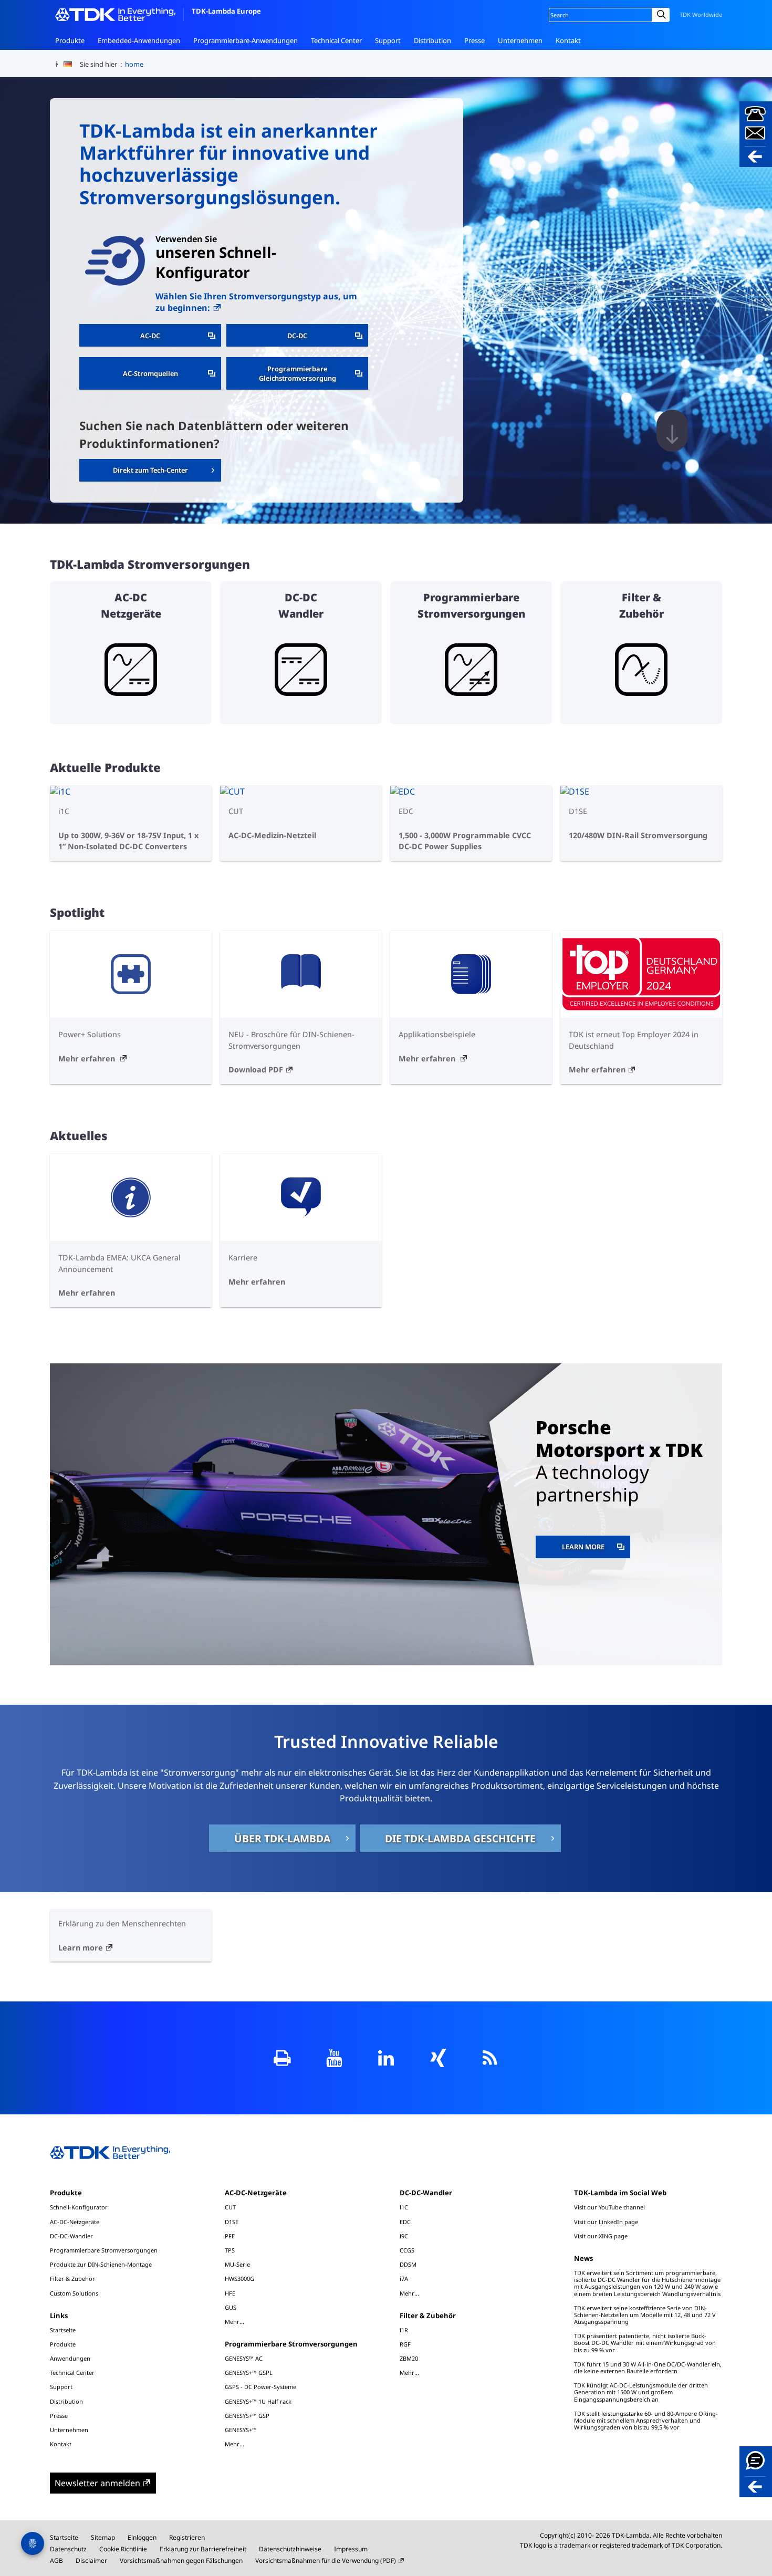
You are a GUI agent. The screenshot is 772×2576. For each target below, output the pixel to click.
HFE (230, 2293)
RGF (405, 2344)
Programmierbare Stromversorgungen (104, 2250)
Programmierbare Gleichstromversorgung (298, 373)
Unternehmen (520, 40)
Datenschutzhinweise (290, 2549)
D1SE (232, 2222)
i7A (404, 2278)
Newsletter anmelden (97, 2483)
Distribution (432, 40)
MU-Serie (237, 2264)
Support (388, 40)
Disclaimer (91, 2561)
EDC (405, 2222)
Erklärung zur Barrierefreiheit (203, 2549)
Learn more (596, 1546)
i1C (404, 2207)
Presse (474, 40)
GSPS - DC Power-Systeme (260, 2387)
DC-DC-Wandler (71, 2236)
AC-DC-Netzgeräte (75, 2222)
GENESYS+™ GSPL (249, 2372)
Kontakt (568, 40)
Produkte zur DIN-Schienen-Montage (101, 2264)
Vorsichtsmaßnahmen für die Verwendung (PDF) (326, 2561)
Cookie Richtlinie (123, 2549)
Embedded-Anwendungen (139, 40)
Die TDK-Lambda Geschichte (460, 1838)
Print (282, 2058)
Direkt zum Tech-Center (150, 470)
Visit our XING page (601, 2236)
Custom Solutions (74, 2293)
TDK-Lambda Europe (226, 11)
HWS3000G (239, 2278)
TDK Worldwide (701, 14)
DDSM (408, 2264)
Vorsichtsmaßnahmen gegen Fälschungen (181, 2561)
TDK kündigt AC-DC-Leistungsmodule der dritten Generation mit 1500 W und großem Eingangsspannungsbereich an (641, 2392)
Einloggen (142, 2537)
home (134, 64)
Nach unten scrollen (672, 431)
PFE (230, 2236)
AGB (56, 2561)
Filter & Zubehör (72, 2278)
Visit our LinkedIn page (606, 2222)
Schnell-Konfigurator (79, 2207)
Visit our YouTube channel (609, 2207)
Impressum (351, 2549)
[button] (756, 134)
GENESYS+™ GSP (247, 2416)
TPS (230, 2250)
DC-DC (297, 336)
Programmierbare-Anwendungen (246, 40)
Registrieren (187, 2537)
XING (438, 2058)
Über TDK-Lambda (282, 1838)
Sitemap (103, 2537)
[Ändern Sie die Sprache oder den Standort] (72, 65)
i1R (404, 2330)
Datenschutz (68, 2549)
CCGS (407, 2250)
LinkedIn (386, 2058)
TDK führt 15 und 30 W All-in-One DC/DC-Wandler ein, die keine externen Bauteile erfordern (648, 2368)
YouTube (334, 2058)
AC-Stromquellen (150, 373)
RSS (490, 2058)
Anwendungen (70, 2358)
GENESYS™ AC (244, 2358)
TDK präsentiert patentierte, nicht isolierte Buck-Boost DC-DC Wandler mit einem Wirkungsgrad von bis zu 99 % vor (645, 2343)
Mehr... (234, 2321)
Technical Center (336, 40)
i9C (404, 2236)
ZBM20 (409, 2358)
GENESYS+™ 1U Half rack (258, 2401)
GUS (231, 2307)
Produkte (70, 40)
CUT (230, 2207)
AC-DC (150, 336)
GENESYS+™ (241, 2430)
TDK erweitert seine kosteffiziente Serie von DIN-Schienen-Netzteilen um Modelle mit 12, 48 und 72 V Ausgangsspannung (645, 2315)
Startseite (63, 2330)
